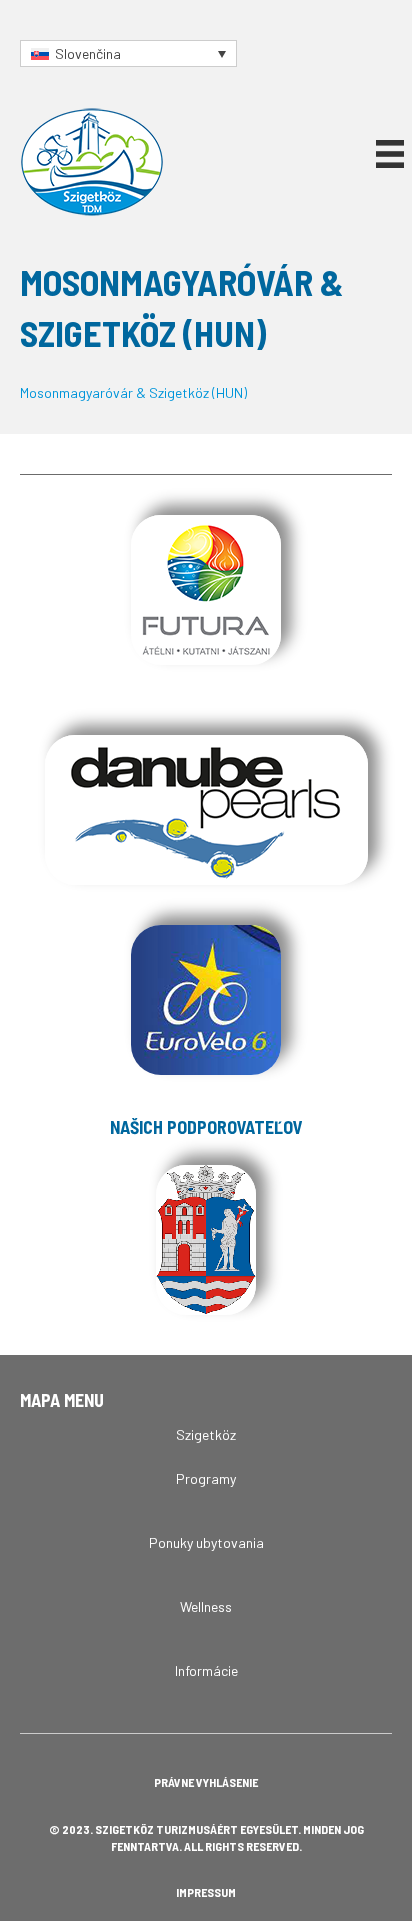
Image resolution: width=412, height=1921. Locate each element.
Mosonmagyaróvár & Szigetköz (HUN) (133, 392)
